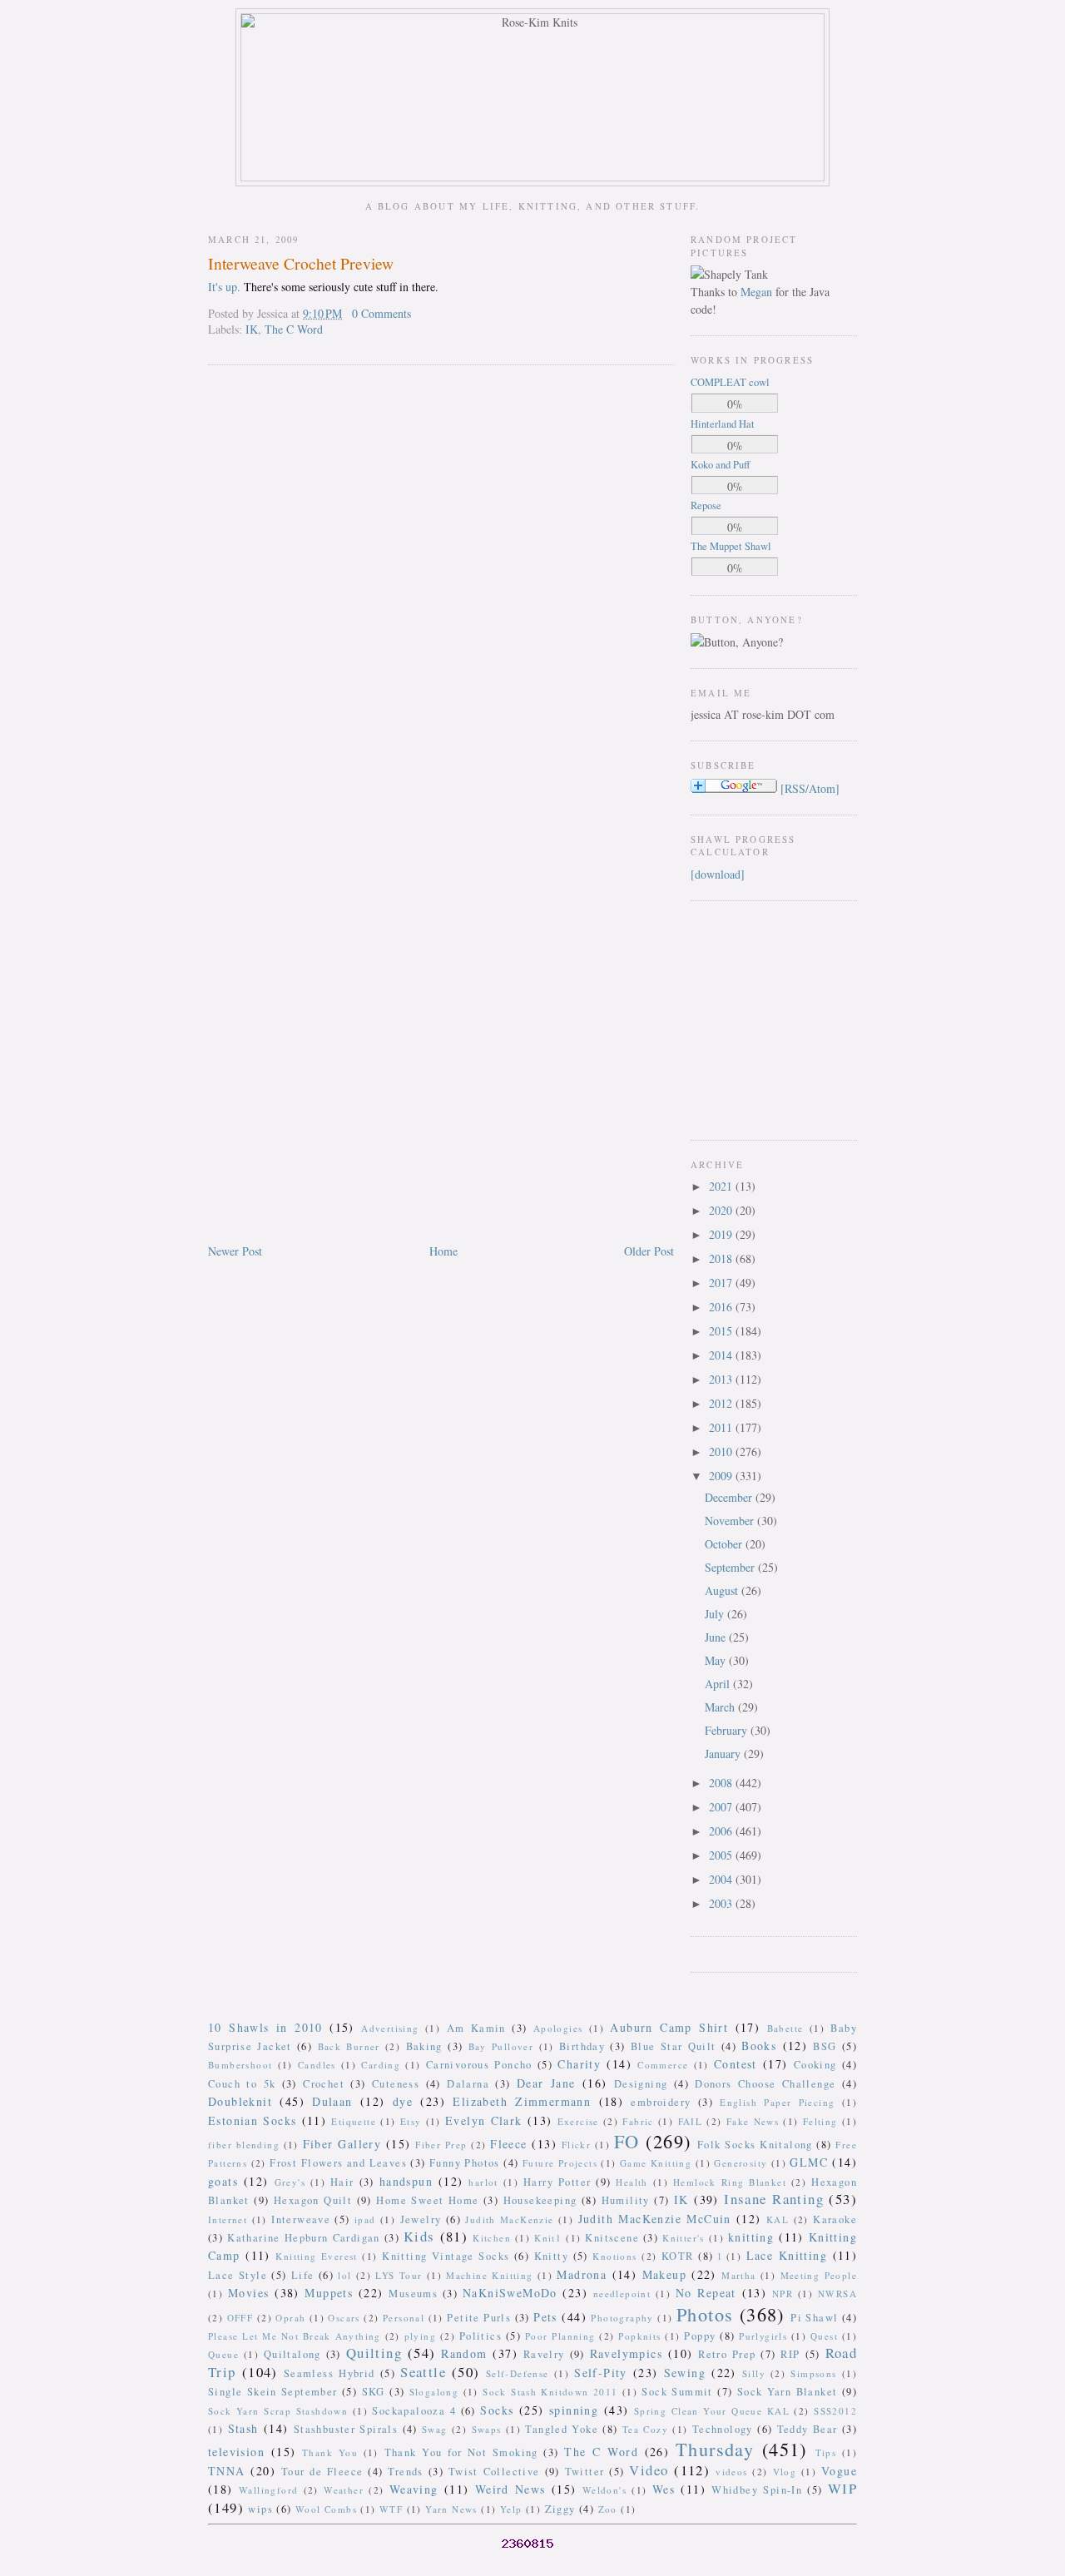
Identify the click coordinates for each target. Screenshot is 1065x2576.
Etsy (411, 2121)
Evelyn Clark (484, 2120)
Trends (405, 2472)
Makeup (664, 2274)
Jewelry (421, 2219)
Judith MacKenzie (509, 2219)
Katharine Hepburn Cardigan (304, 2238)
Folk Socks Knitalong (755, 2145)
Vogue (839, 2471)
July (716, 1614)
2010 (722, 1451)
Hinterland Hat (723, 424)
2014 (722, 1355)
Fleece (508, 2144)
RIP (790, 2354)
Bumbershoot (240, 2065)
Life (303, 2275)
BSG (825, 2046)
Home (443, 1251)
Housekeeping (540, 2200)
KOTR (678, 2256)
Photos (705, 2314)
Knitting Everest (317, 2256)
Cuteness (396, 2084)
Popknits (639, 2336)
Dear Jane (546, 2083)
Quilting (374, 2353)
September (731, 1567)
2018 (722, 1258)
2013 (722, 1379)
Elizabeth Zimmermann (522, 2101)
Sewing (685, 2373)
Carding (381, 2065)
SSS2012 (835, 2411)
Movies (248, 2293)
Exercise (578, 2121)
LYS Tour (399, 2275)
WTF (391, 2509)
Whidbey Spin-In (757, 2490)
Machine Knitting (489, 2275)
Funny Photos (465, 2163)
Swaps (487, 2429)
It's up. (224, 287)
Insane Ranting (774, 2199)
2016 (722, 1307)
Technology (723, 2429)
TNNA (227, 2471)
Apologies (558, 2028)
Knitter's (684, 2238)
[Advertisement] (741, 1018)
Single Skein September (273, 2392)
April (719, 1684)
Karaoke (835, 2219)
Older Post (649, 1251)
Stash (243, 2428)
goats (223, 2181)
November (731, 1521)
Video (649, 2470)
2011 (722, 1427)
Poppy (700, 2336)
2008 (722, 1783)
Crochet (324, 2084)
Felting (820, 2121)
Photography (622, 2318)
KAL (778, 2219)
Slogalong (434, 2392)
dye (403, 2101)
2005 (722, 1855)
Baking (424, 2046)
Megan (756, 292)
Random (464, 2353)
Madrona (582, 2274)
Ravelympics (626, 2353)
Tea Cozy (645, 2429)
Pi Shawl (814, 2318)
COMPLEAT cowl (730, 382)
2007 (722, 1807)
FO (627, 2141)
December (730, 1497)
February (728, 1730)
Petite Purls (479, 2318)
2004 (722, 1879)
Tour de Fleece (322, 2472)
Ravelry (544, 2354)
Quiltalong (292, 2354)
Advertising (390, 2028)
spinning (574, 2410)
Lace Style (238, 2275)
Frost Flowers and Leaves (338, 2163)
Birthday (582, 2046)
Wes (664, 2489)
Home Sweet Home (427, 2200)
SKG (374, 2392)
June (717, 1637)
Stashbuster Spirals (346, 2429)
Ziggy (560, 2509)
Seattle (423, 2372)
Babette (785, 2028)
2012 (722, 1403)
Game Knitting (656, 2163)
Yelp (511, 2509)
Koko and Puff (721, 465)
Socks (497, 2410)
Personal (404, 2318)
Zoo (608, 2509)
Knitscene (612, 2238)
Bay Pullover (501, 2046)
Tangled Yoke (562, 2429)
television (236, 2452)
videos (731, 2472)
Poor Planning (560, 2336)
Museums (413, 2294)
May (717, 1660)
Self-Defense (518, 2373)
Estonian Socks (252, 2120)
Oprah (290, 2318)
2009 (722, 1476)
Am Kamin (476, 2028)
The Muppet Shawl (731, 546)
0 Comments (381, 313)
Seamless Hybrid (329, 2373)
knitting (751, 2237)
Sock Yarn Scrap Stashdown (278, 2411)
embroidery (661, 2102)
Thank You (330, 2452)
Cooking (815, 2065)
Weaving (414, 2489)
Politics (480, 2336)
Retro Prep (727, 2354)
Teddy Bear (807, 2429)
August (723, 1590)
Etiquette (354, 2121)
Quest (824, 2336)
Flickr (576, 2145)
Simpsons (813, 2373)
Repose (706, 505)
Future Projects (560, 2163)
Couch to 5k (242, 2084)
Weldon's (604, 2490)
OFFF (240, 2318)
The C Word (294, 329)
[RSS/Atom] (810, 788)
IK (252, 329)
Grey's (290, 2182)
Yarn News (451, 2509)
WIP (842, 2488)
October (725, 1544)
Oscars (344, 2318)
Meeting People (819, 2275)
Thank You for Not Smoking (461, 2452)
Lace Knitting (787, 2255)
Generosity (741, 2163)
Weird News (510, 2489)
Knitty (551, 2256)
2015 (722, 1331)
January (724, 1754)
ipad (365, 2219)
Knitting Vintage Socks (446, 2256)
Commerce (663, 2065)
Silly (754, 2373)
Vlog (785, 2472)
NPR (783, 2294)
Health (632, 2182)
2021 (722, 1186)
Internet (228, 2219)
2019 (722, 1234)
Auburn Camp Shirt (669, 2027)
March (721, 1707)
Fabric (638, 2121)
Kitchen (492, 2238)
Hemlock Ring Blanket (730, 2182)
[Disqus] (441, 591)
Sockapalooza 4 (414, 2411)
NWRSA (837, 2294)
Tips (826, 2452)
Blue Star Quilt (674, 2046)
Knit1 (548, 2238)
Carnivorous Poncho (479, 2065)
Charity (579, 2064)
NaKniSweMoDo (510, 2293)
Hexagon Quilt (313, 2200)
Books (759, 2046)
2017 (722, 1283)
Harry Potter (557, 2182)
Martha (738, 2275)
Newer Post (235, 1251)
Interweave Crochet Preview (301, 263)
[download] (718, 874)
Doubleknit (240, 2101)
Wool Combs (326, 2509)
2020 (722, 1210)
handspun (406, 2181)
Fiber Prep (441, 2145)
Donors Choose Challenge (765, 2084)
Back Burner (349, 2046)
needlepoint (622, 2294)
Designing (641, 2084)
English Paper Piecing (777, 2102)
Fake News (753, 2121)
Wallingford (268, 2490)
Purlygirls (763, 2336)
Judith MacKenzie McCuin (655, 2219)
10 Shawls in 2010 (265, 2027)
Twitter (585, 2472)
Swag (435, 2429)
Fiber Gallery (342, 2144)
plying (420, 2336)
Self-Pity (601, 2373)
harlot (483, 2182)
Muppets (329, 2293)
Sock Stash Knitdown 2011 (550, 2392)
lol (344, 2275)
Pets (545, 2317)
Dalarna (468, 2084)
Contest (736, 2064)
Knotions (614, 2256)
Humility (626, 2200)
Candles (317, 2065)
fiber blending (244, 2145)
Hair (342, 2182)
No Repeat (706, 2293)
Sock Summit (677, 2392)
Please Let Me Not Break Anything (295, 2336)
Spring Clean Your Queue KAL (712, 2411)
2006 (722, 1831)
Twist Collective (494, 2472)
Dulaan (332, 2101)
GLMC (809, 2162)
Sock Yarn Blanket (788, 2392)
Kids (419, 2236)
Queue (223, 2354)
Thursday (715, 2449)
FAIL (691, 2121)
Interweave (301, 2219)
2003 (722, 1903)
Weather (344, 2490)
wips (260, 2509)
